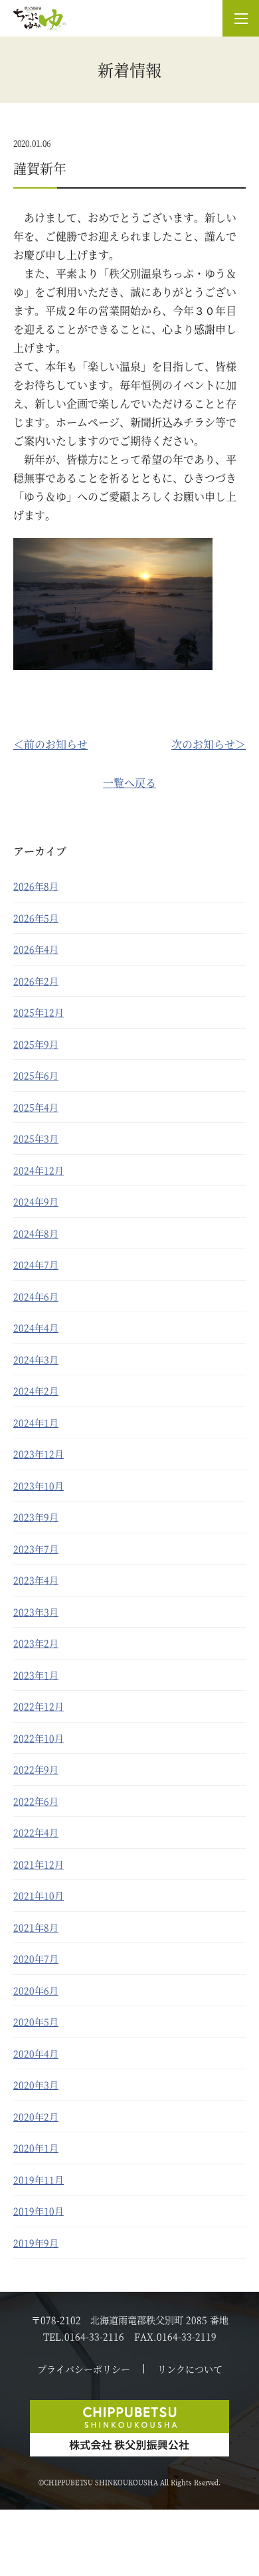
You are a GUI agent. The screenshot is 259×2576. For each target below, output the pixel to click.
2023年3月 (36, 1612)
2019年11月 (39, 2180)
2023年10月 (39, 1486)
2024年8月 (36, 1233)
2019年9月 (36, 2243)
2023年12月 (39, 1454)
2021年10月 (39, 1895)
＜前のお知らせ (50, 744)
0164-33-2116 (94, 2336)
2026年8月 (36, 886)
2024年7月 (36, 1264)
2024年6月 (36, 1296)
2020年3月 (36, 2085)
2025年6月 (36, 1075)
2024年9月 (36, 1201)
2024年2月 (36, 1391)
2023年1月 (36, 1675)
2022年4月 (36, 1832)
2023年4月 (36, 1580)
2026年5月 (36, 918)
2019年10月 (39, 2211)
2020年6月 (36, 1990)
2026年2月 (36, 981)
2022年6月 (36, 1801)
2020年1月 (36, 2148)
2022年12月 (39, 1706)
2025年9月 (36, 1044)
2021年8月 (36, 1927)
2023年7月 (36, 1549)
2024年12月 (39, 1170)
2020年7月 (36, 1958)
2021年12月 (39, 1864)
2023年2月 (36, 1643)
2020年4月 (36, 2053)
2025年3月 (36, 1138)
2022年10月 (39, 1738)
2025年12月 (39, 1012)
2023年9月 (36, 1517)
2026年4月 (36, 949)
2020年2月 (36, 2116)
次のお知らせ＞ (209, 744)
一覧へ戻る (129, 783)
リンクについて (190, 2369)
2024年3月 (36, 1359)
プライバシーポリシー (84, 2369)
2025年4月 (36, 1107)
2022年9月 (36, 1769)
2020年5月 (36, 2021)
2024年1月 (36, 1422)
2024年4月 (36, 1328)
